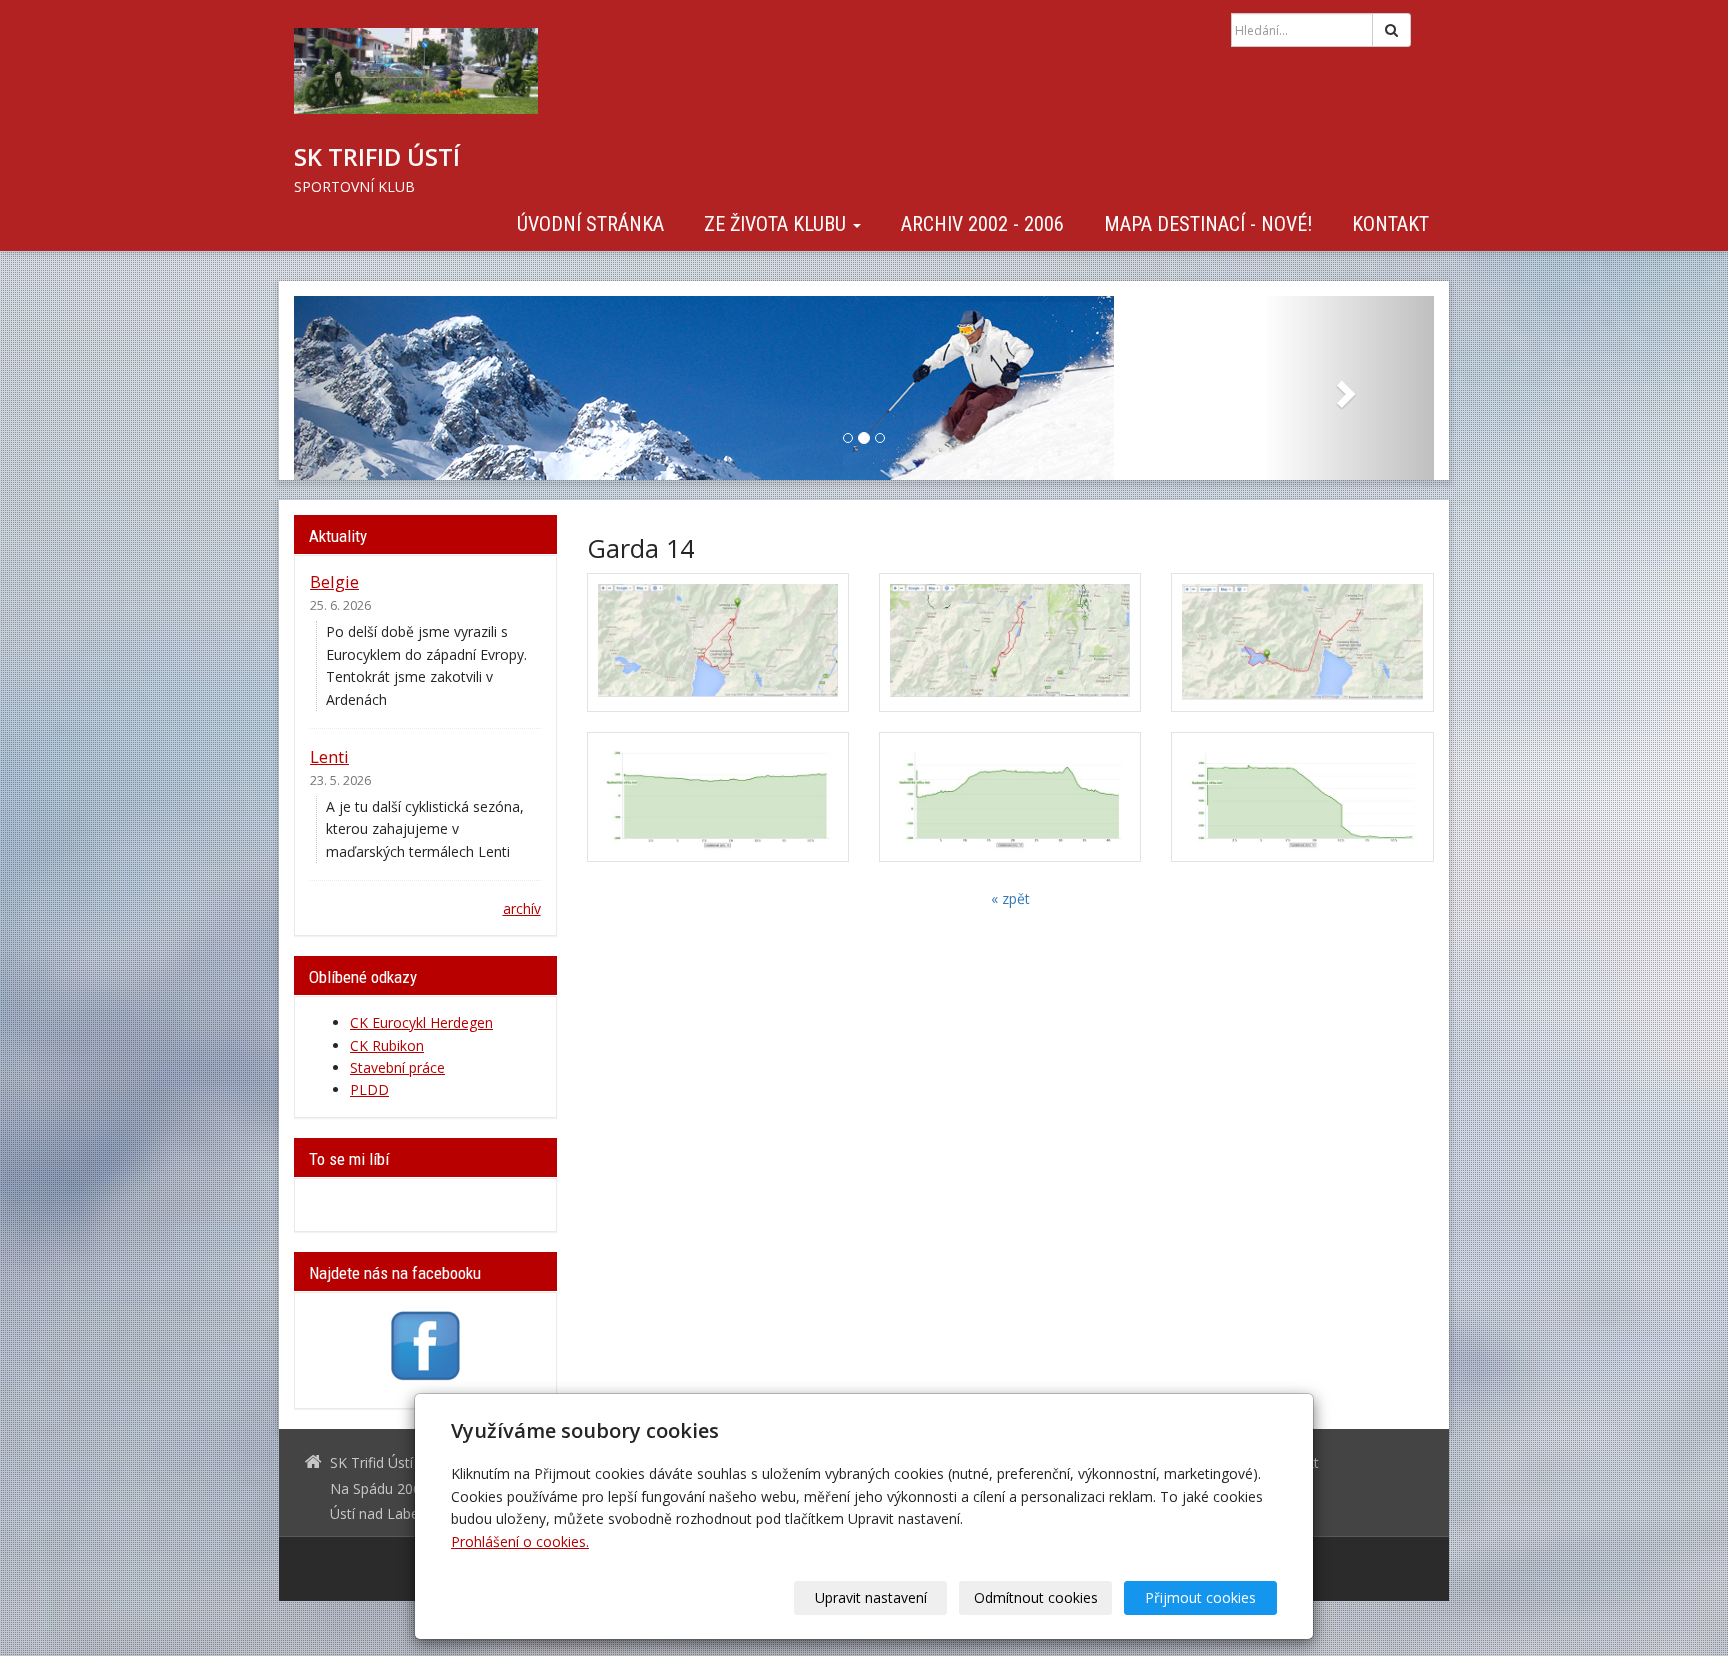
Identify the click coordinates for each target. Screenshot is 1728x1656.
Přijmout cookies (1200, 1597)
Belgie (334, 581)
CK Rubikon (387, 1045)
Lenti (329, 756)
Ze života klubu (777, 224)
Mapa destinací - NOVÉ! (1208, 224)
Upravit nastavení (871, 1597)
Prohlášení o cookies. (520, 1541)
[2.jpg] (1010, 642)
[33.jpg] (1302, 797)
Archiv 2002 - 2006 (982, 224)
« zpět (1010, 898)
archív (522, 908)
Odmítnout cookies (1036, 1597)
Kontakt (1390, 224)
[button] (379, 388)
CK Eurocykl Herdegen (421, 1022)
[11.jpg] (718, 797)
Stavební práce (397, 1067)
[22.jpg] (1010, 797)
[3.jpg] (1302, 642)
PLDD (369, 1089)
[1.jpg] (718, 642)
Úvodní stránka (590, 224)
